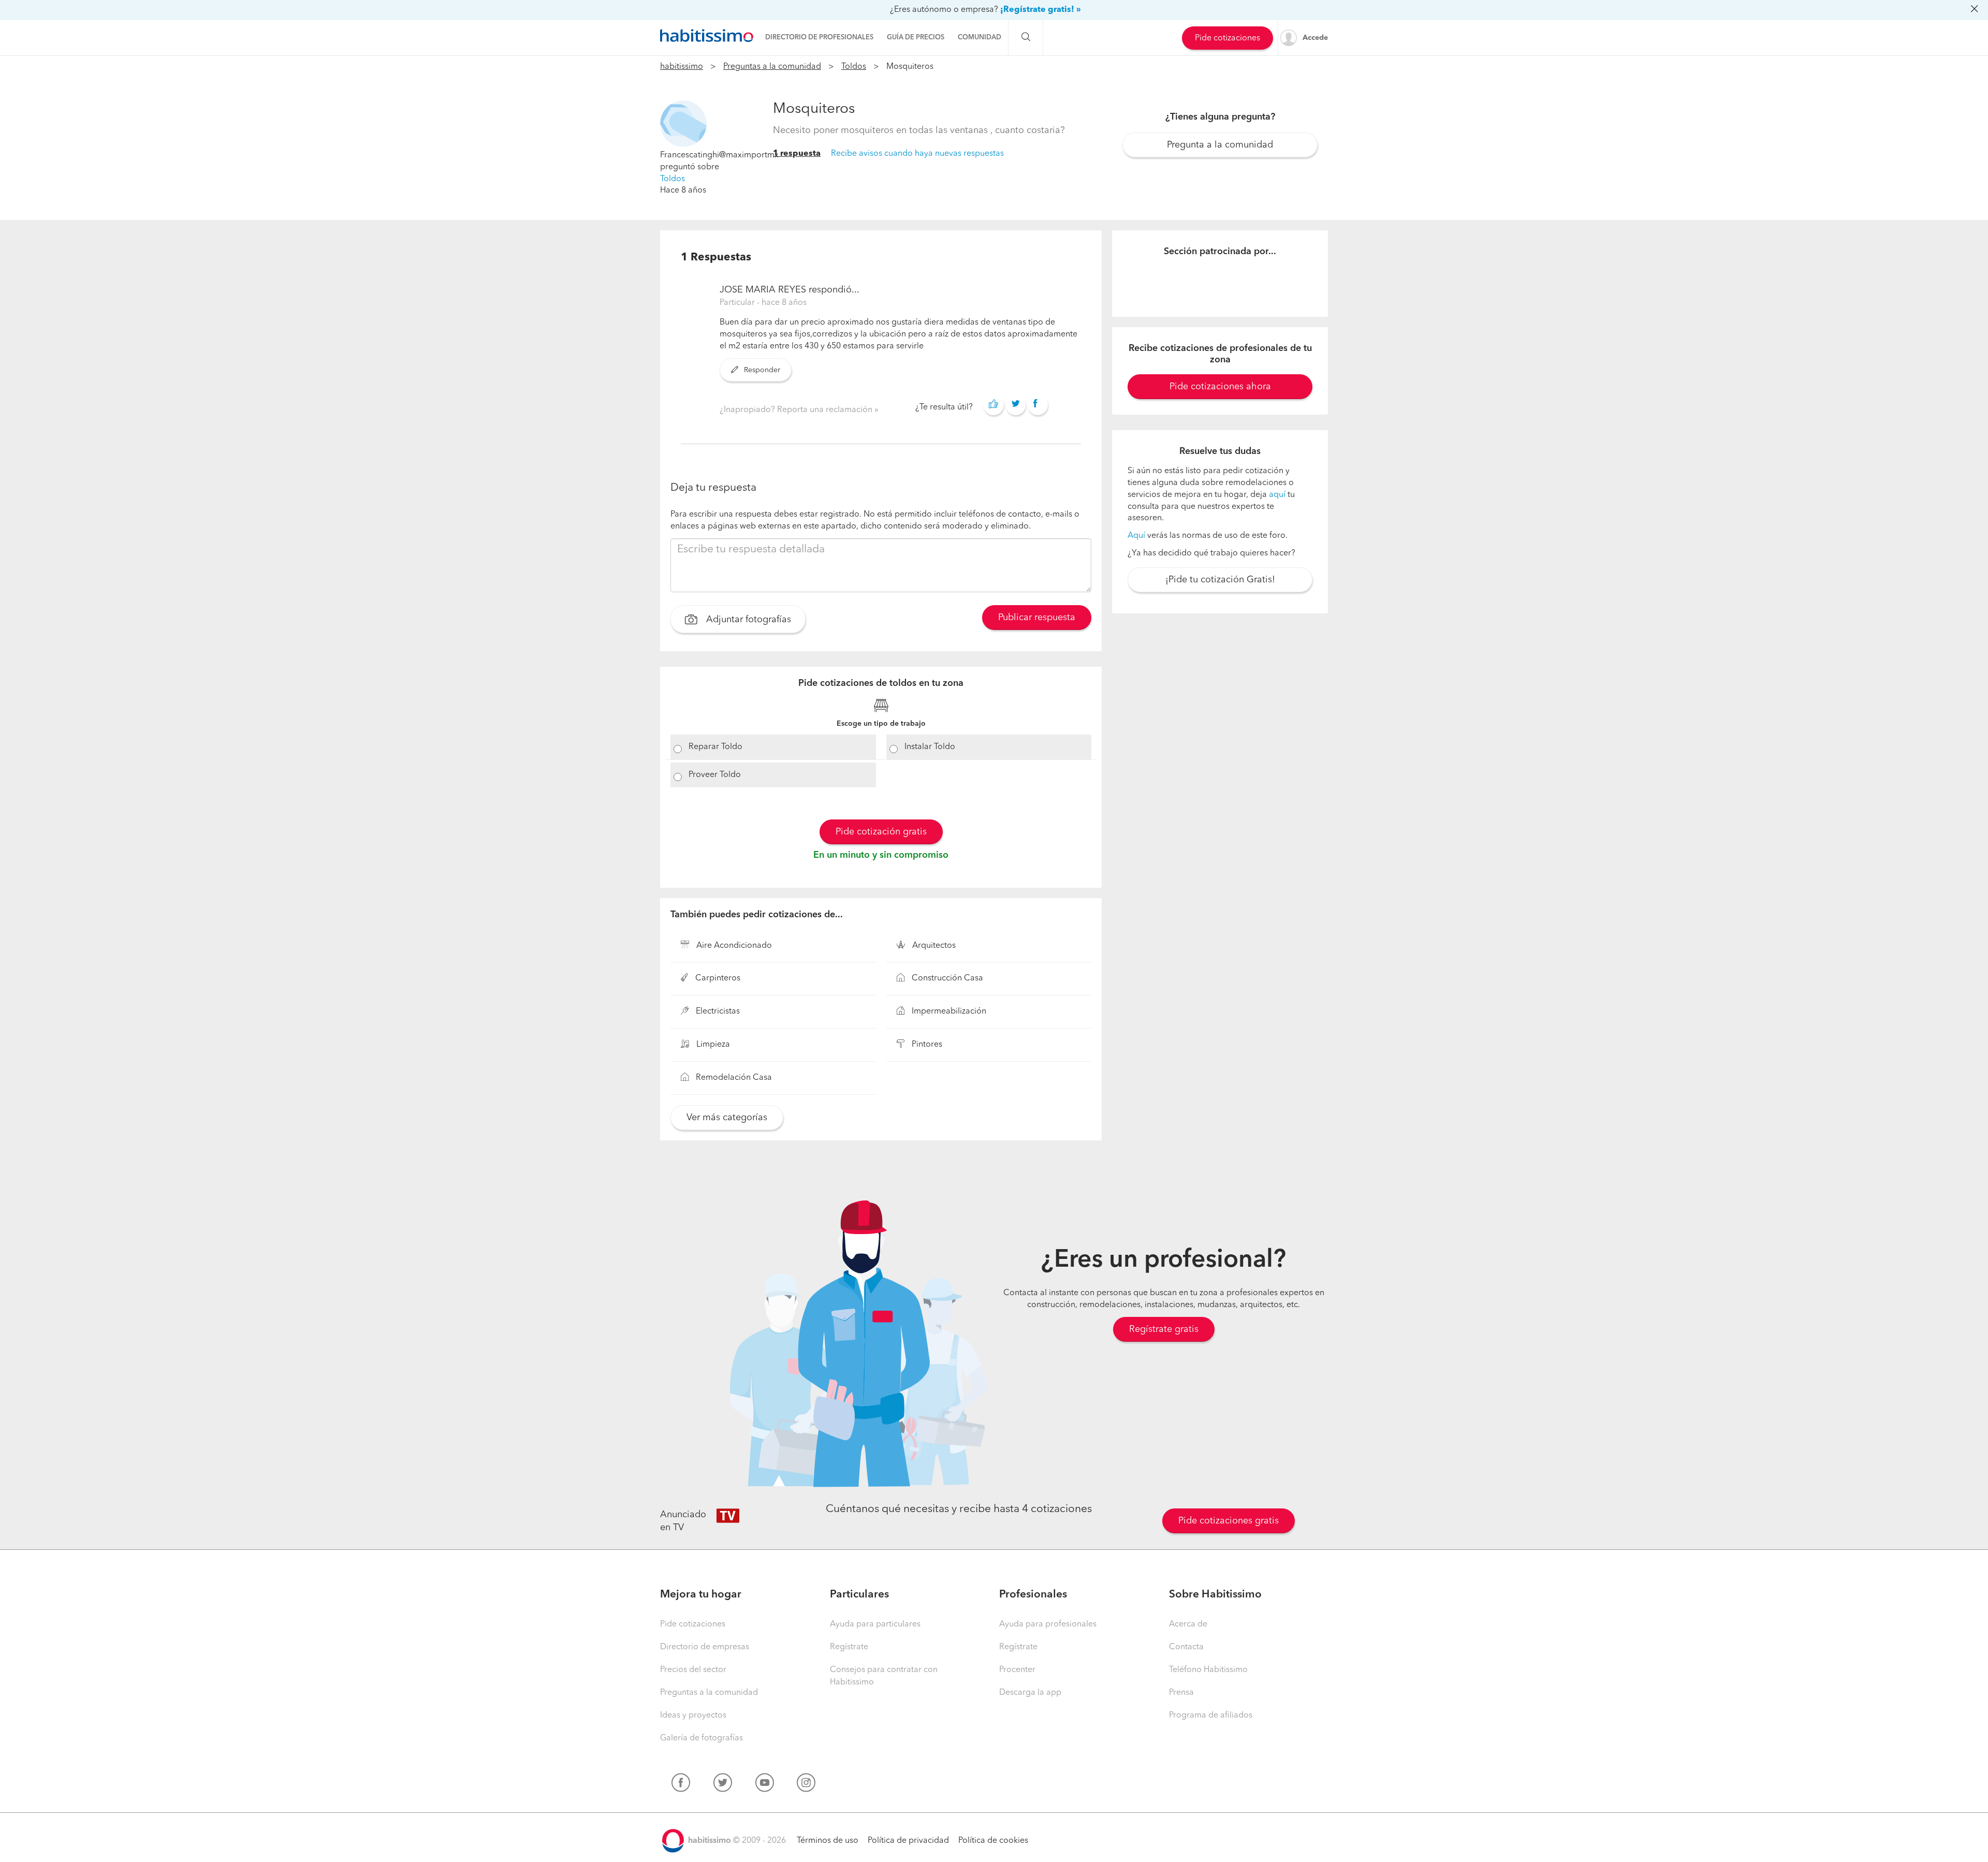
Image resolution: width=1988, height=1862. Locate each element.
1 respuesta (797, 154)
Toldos (854, 67)
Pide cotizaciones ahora (1220, 387)
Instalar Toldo (930, 747)
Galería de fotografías (701, 1738)
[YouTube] (765, 1785)
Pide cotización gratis (881, 832)
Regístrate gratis (1164, 1329)
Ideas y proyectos (693, 1716)
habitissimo (682, 67)
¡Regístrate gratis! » (1041, 10)
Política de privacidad (908, 1841)
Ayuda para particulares (875, 1624)
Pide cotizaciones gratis (1229, 1521)
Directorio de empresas (705, 1647)
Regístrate (849, 1647)
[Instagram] (806, 1785)
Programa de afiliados (1211, 1716)
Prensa (1181, 1693)
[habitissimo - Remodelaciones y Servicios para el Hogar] (707, 36)
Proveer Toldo (715, 775)
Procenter (1017, 1670)
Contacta (1186, 1647)
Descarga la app (1030, 1693)
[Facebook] (681, 1785)
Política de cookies (993, 1841)
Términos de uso (828, 1841)
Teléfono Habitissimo (1208, 1670)
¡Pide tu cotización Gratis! (1220, 580)
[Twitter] (723, 1785)
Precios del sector (693, 1670)
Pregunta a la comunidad (1220, 145)
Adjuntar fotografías (747, 620)
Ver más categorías (727, 1118)
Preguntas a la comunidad (772, 67)
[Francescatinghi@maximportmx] (683, 124)
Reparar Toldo (715, 747)
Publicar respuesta (1037, 618)
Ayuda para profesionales (1048, 1624)
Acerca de (1188, 1624)
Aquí (1136, 536)
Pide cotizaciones (1227, 38)
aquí (1277, 495)
